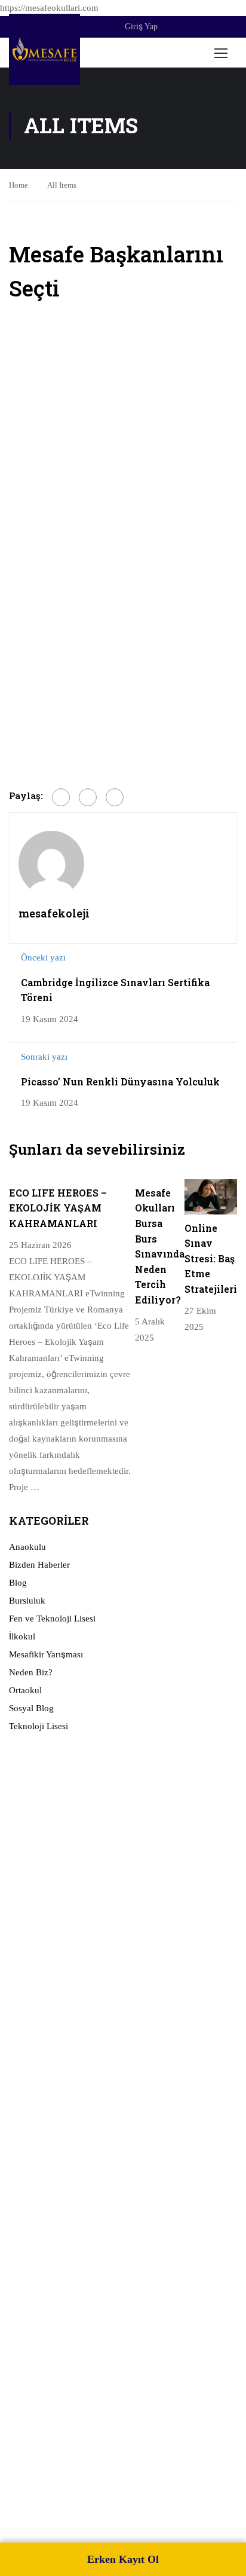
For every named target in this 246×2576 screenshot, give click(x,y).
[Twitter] (88, 797)
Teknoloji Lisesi (39, 1726)
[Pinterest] (115, 797)
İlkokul (22, 1636)
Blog (18, 1583)
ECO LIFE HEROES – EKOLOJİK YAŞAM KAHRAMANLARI (58, 1208)
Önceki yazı (43, 957)
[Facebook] (61, 797)
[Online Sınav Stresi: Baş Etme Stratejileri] (211, 1196)
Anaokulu (27, 1547)
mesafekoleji (54, 913)
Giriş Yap (141, 27)
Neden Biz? (31, 1672)
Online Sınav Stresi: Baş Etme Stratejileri (211, 1258)
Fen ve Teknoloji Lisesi (52, 1619)
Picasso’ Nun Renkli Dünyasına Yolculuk (120, 1082)
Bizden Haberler (39, 1565)
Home (19, 185)
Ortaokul (25, 1690)
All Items (62, 185)
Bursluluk (27, 1601)
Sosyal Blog (31, 1708)
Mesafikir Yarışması (46, 1654)
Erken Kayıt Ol (123, 2559)
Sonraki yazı (44, 1057)
